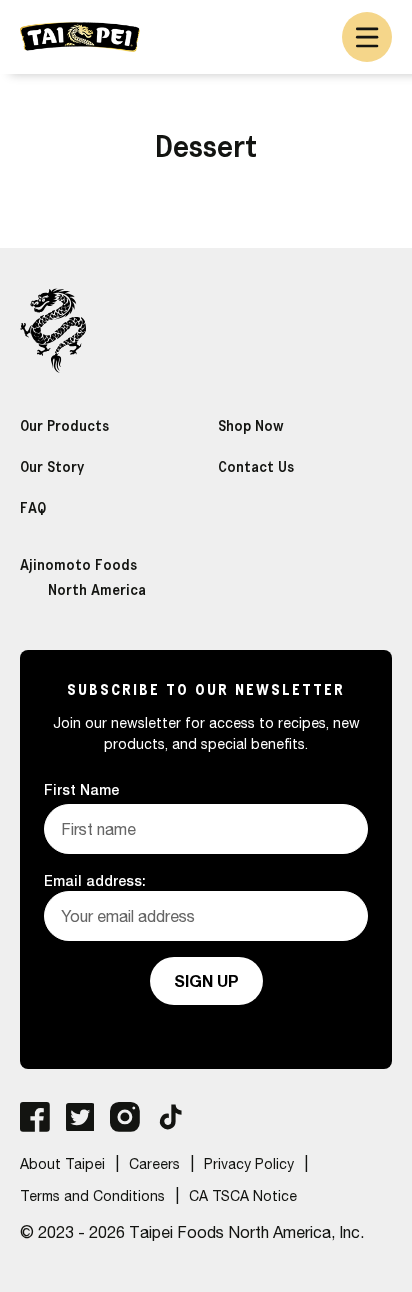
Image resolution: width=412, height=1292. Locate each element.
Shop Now (251, 425)
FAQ (33, 507)
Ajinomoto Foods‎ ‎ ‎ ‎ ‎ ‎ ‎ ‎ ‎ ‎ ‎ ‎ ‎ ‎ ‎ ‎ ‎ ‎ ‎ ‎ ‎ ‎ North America (106, 577)
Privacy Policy (249, 1164)
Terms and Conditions (92, 1196)
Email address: (95, 880)
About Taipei (62, 1164)
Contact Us (256, 466)
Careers (154, 1164)
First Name (81, 789)
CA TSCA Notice (243, 1196)
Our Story (52, 466)
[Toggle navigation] (367, 37)
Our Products (64, 425)
